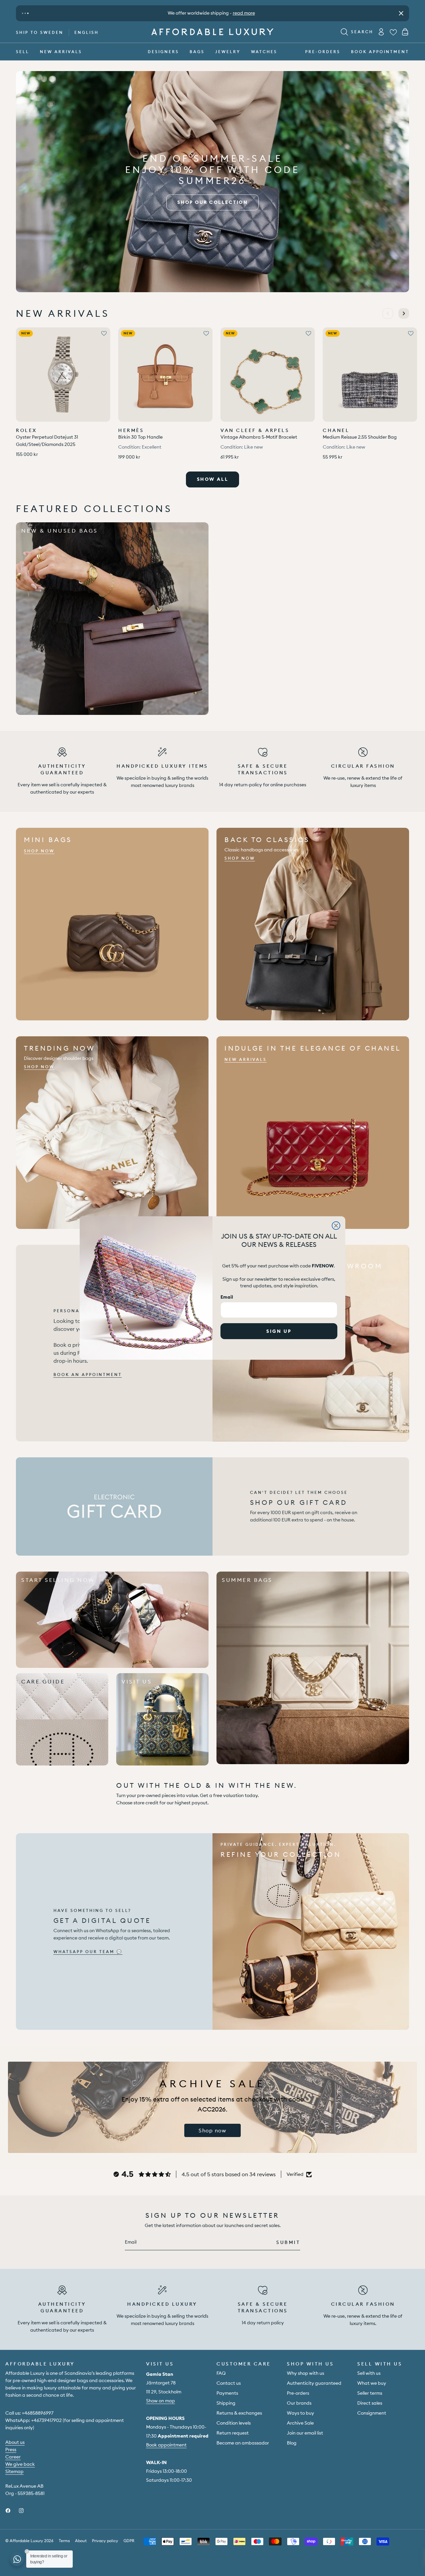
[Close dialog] (336, 1226)
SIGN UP (279, 1331)
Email (227, 1297)
